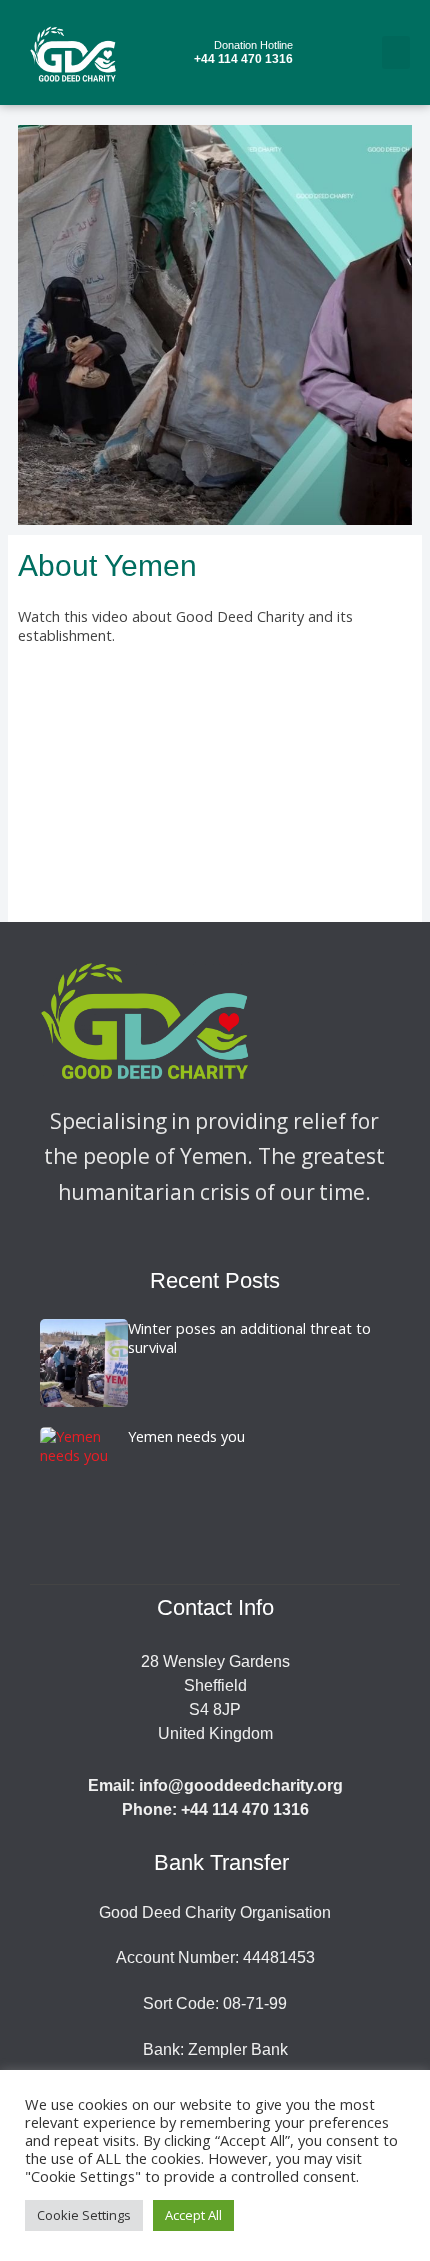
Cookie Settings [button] (84, 2215)
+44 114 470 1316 (243, 52)
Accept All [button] (193, 2215)
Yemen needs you (186, 1436)
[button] (396, 52)
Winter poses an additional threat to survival (249, 1337)
